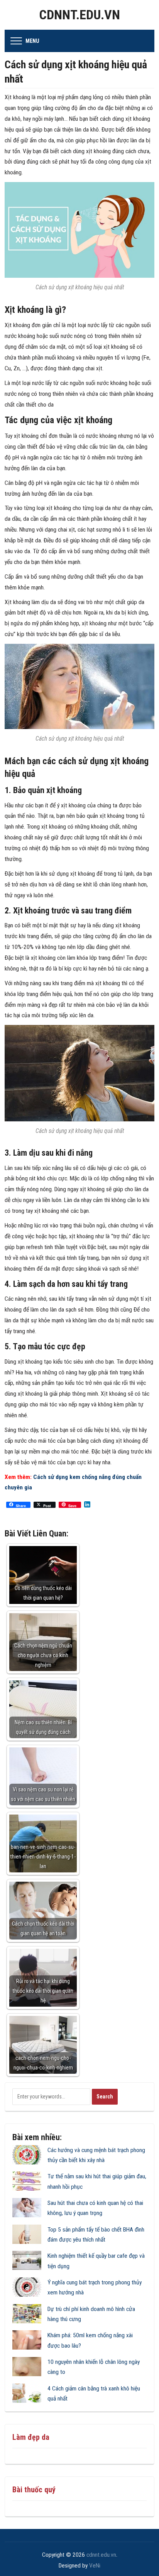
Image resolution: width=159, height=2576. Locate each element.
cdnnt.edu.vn (79, 15)
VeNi (95, 2566)
